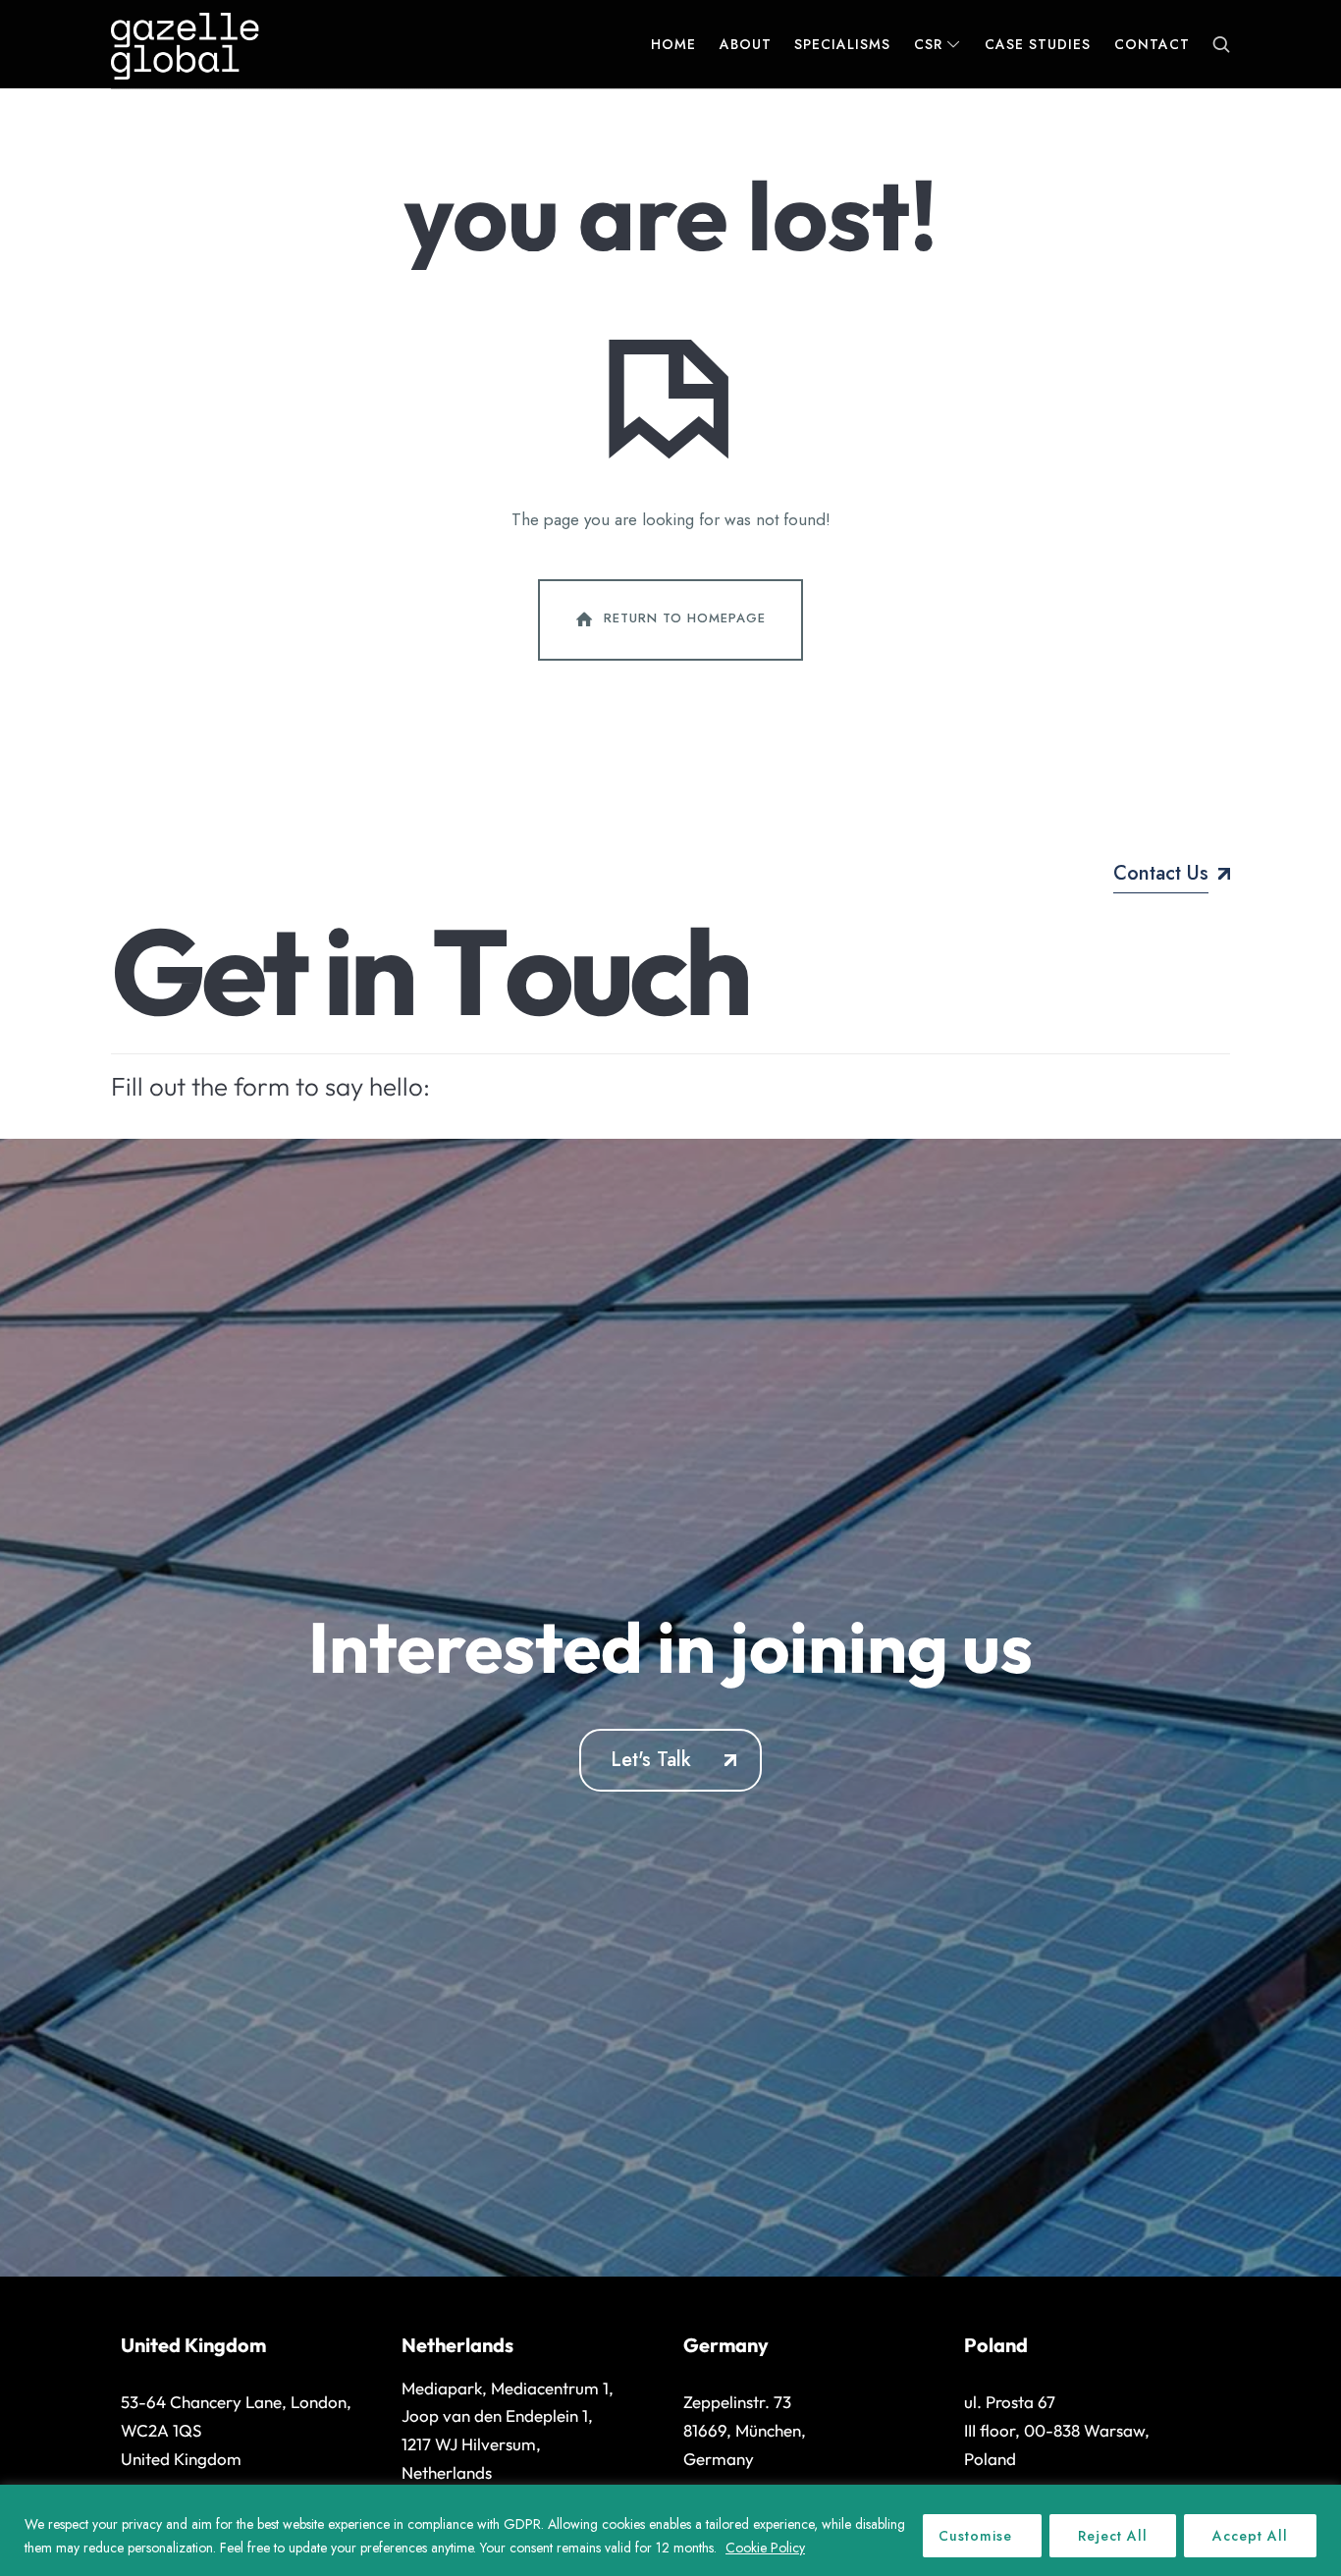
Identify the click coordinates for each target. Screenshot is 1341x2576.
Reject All (1113, 2536)
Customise (975, 2536)
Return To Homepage (685, 618)
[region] (670, 2530)
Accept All (1250, 2536)
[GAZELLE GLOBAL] (185, 44)
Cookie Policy (765, 2548)
